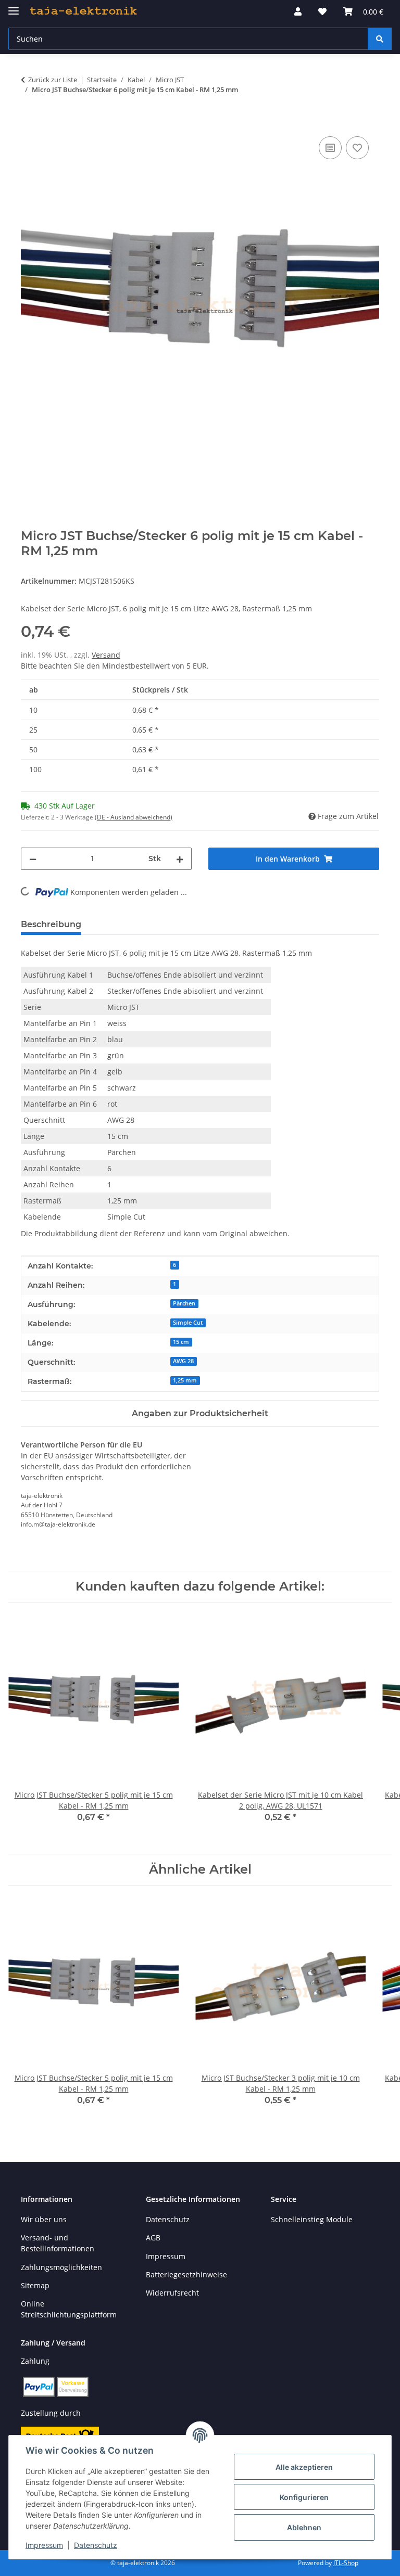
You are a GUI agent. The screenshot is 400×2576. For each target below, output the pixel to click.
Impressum (44, 2545)
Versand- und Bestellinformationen (58, 2243)
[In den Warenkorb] (29, 122)
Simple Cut (188, 1323)
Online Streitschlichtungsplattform (69, 2309)
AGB (153, 2238)
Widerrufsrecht (172, 2293)
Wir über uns (44, 2219)
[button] (298, 11)
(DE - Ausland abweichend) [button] (134, 817)
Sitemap (35, 2285)
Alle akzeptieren (304, 2467)
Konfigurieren (304, 2497)
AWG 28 (183, 1361)
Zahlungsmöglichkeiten (61, 2267)
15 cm (181, 1342)
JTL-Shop (346, 2563)
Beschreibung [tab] (51, 924)
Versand (106, 655)
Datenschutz (96, 2545)
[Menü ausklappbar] (14, 7)
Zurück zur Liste (53, 80)
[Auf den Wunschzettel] (357, 148)
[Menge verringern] (33, 859)
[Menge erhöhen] (180, 859)
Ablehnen (304, 2527)
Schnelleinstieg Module (312, 2219)
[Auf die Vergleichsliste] (330, 148)
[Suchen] (380, 39)
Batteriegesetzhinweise (186, 2274)
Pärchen (184, 1303)
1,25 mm (185, 1380)
